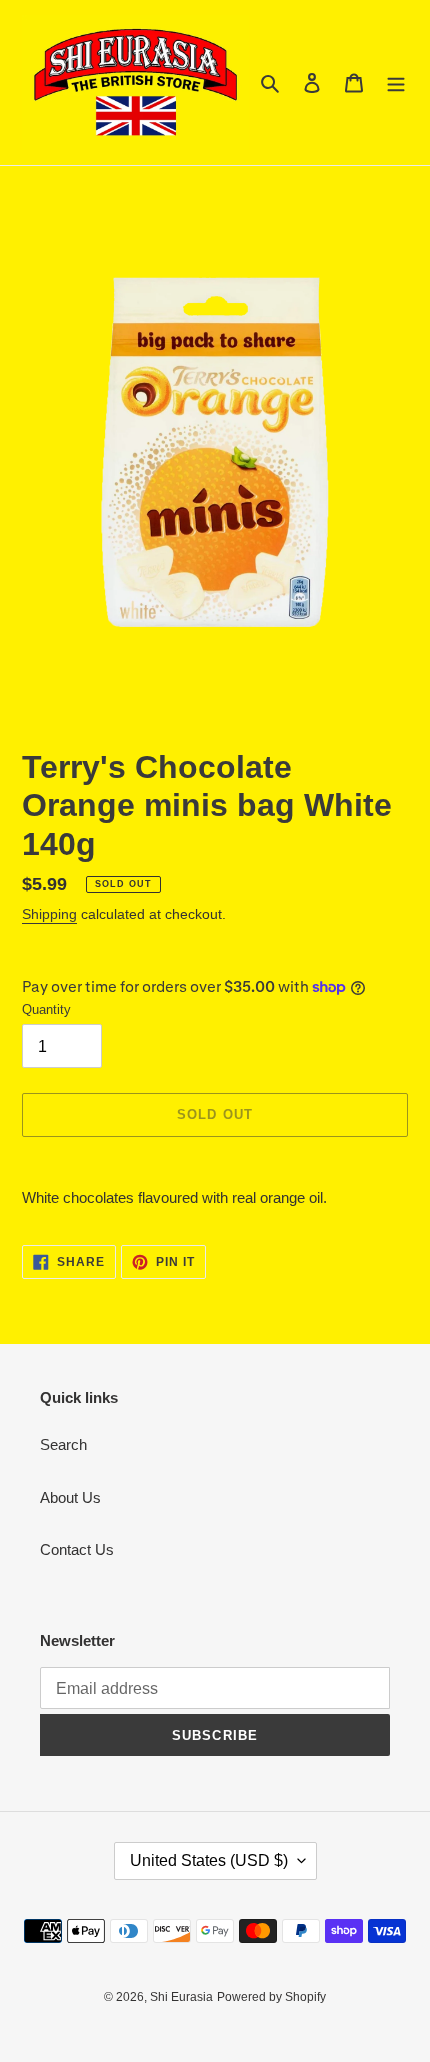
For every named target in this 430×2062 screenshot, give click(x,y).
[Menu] (396, 82)
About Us (70, 1497)
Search (63, 1444)
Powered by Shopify (271, 1997)
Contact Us (77, 1549)
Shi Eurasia (181, 1997)
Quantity (46, 1009)
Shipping (49, 914)
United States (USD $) (209, 1860)
